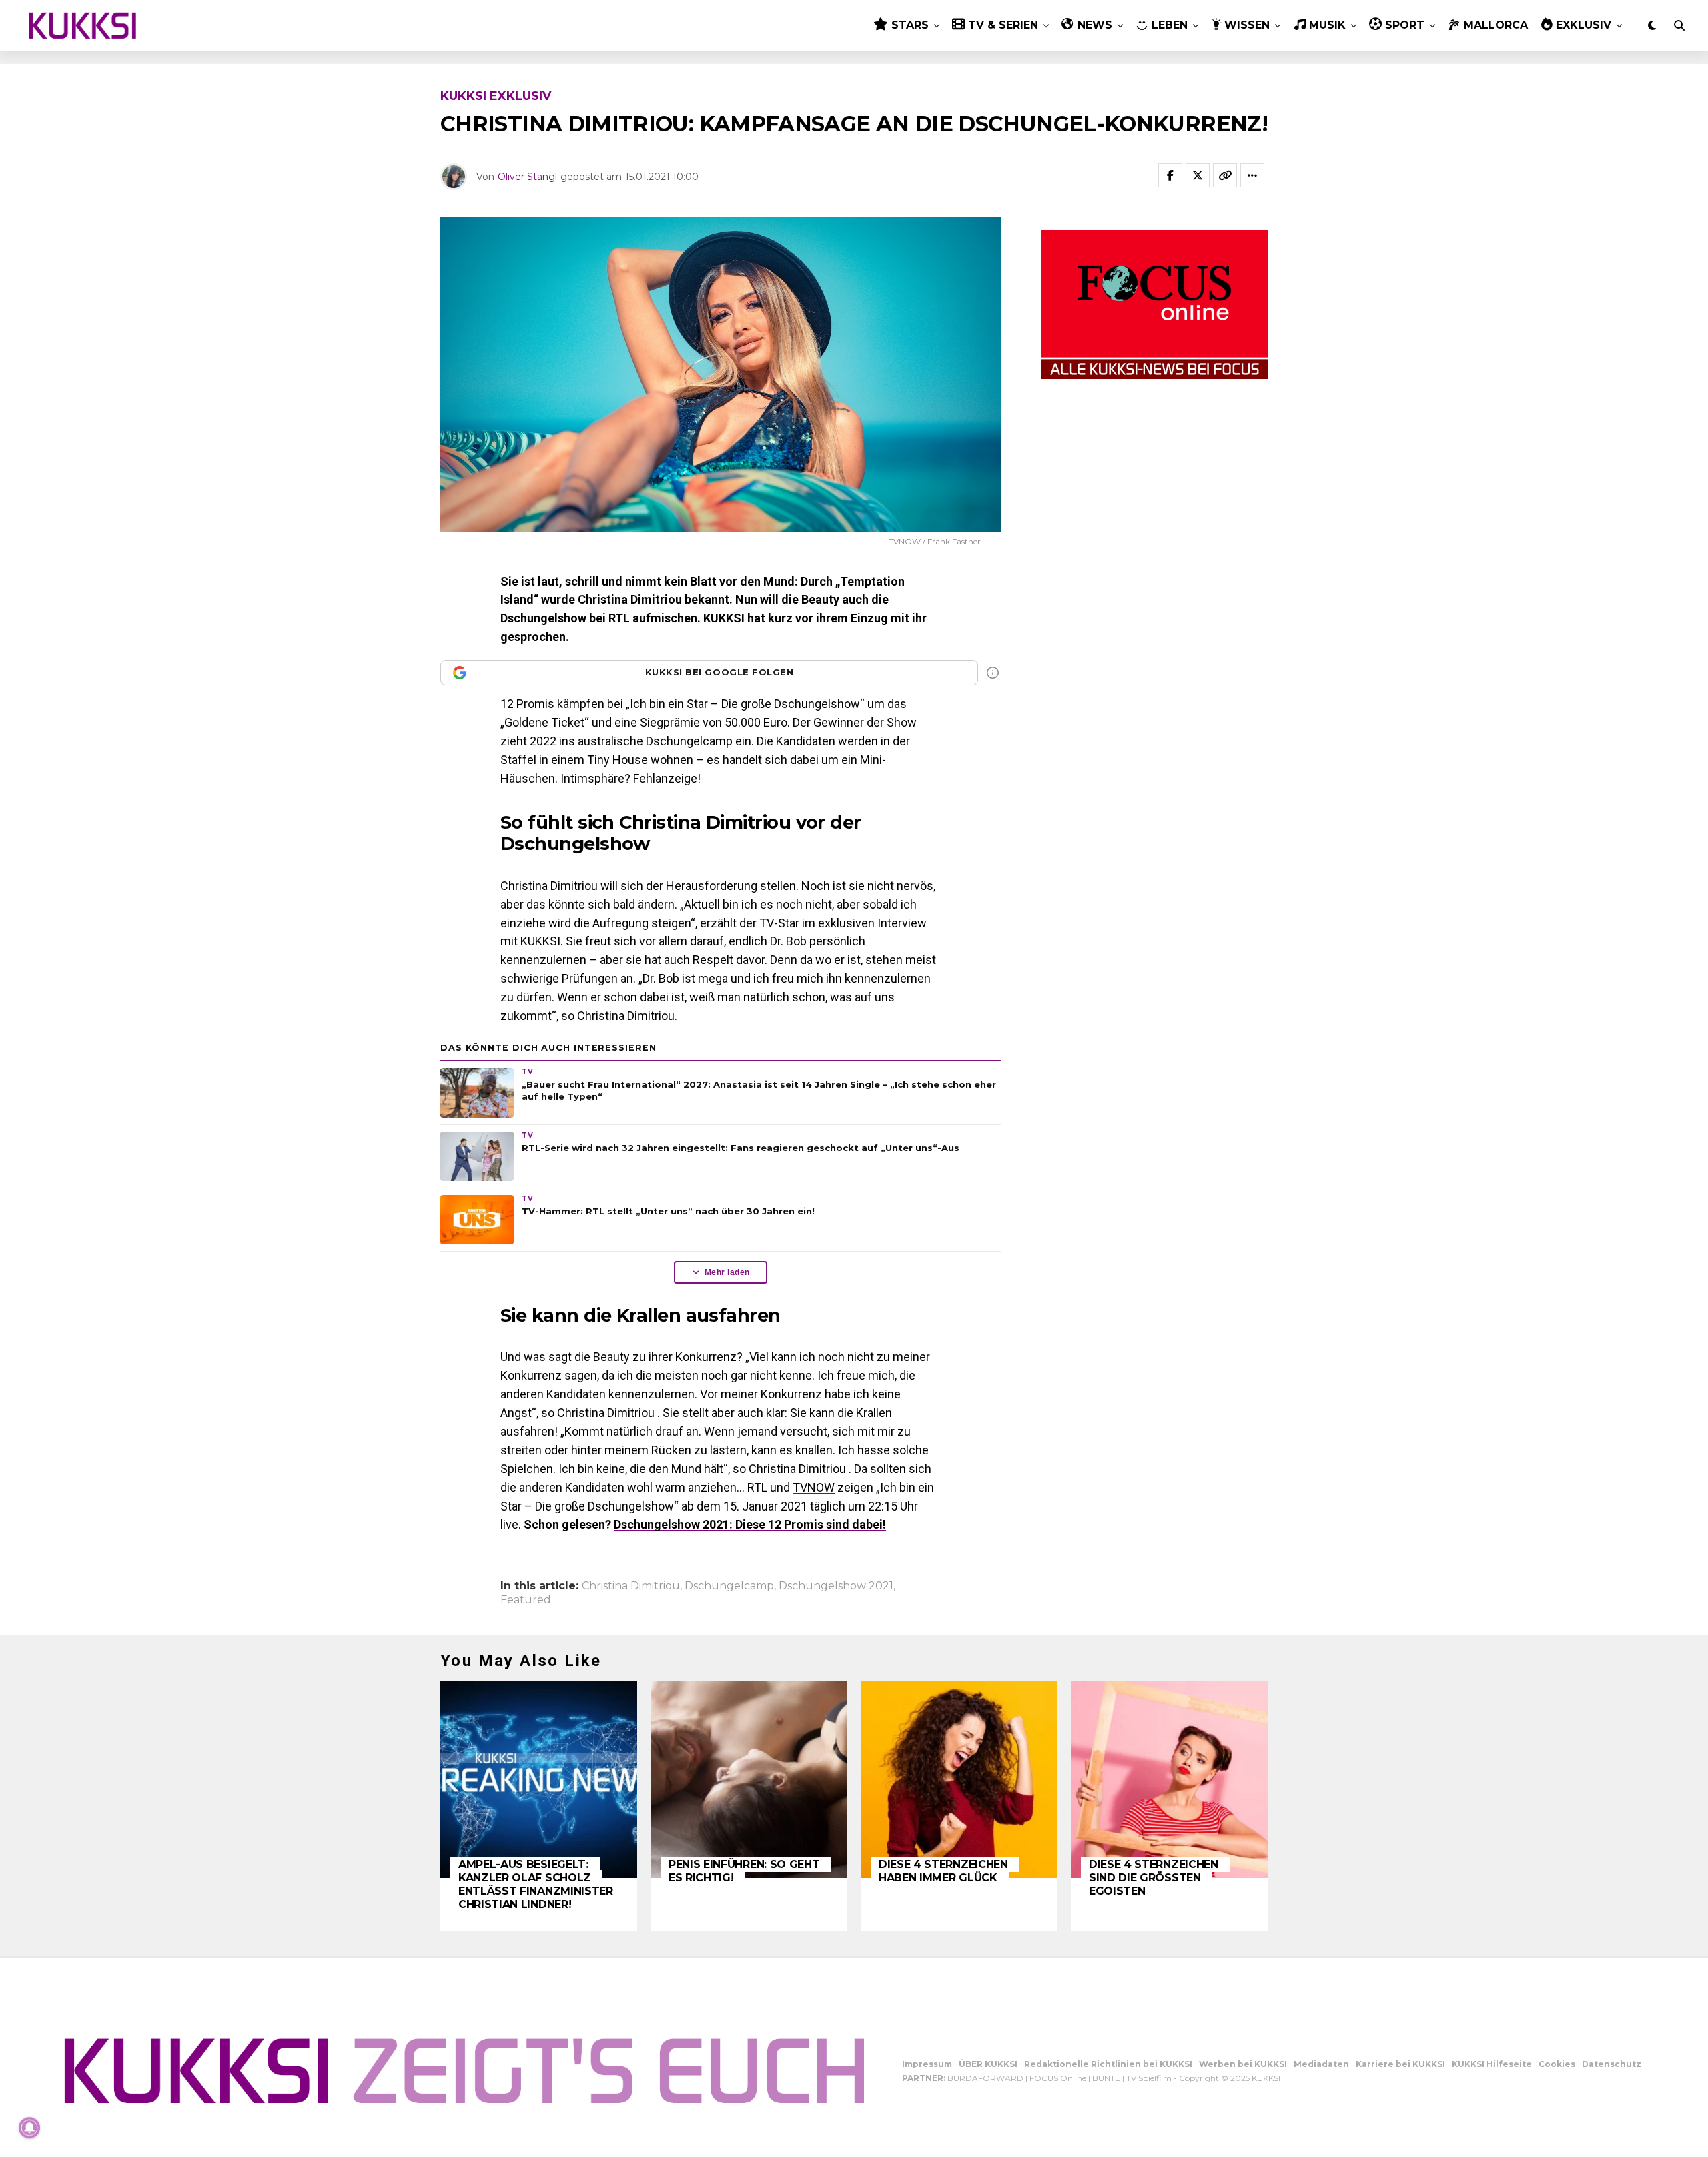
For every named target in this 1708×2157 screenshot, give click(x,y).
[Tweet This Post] (1198, 175)
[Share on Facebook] (1170, 175)
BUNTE (1106, 2078)
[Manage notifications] (29, 2128)
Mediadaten (1321, 2064)
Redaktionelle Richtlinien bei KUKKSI (1108, 2064)
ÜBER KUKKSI (988, 2064)
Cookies (1557, 2064)
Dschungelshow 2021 (836, 1586)
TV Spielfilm (1149, 2078)
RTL (619, 618)
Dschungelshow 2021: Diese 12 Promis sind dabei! (750, 1524)
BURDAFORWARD (985, 2078)
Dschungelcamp (689, 741)
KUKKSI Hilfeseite (1492, 2064)
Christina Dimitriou (631, 1586)
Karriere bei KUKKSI (1400, 2064)
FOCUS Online (1058, 2078)
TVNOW (814, 1487)
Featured (526, 1600)
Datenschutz (1612, 2064)
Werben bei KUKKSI (1243, 2064)
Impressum (927, 2064)
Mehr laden (727, 1272)
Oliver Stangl (527, 177)
